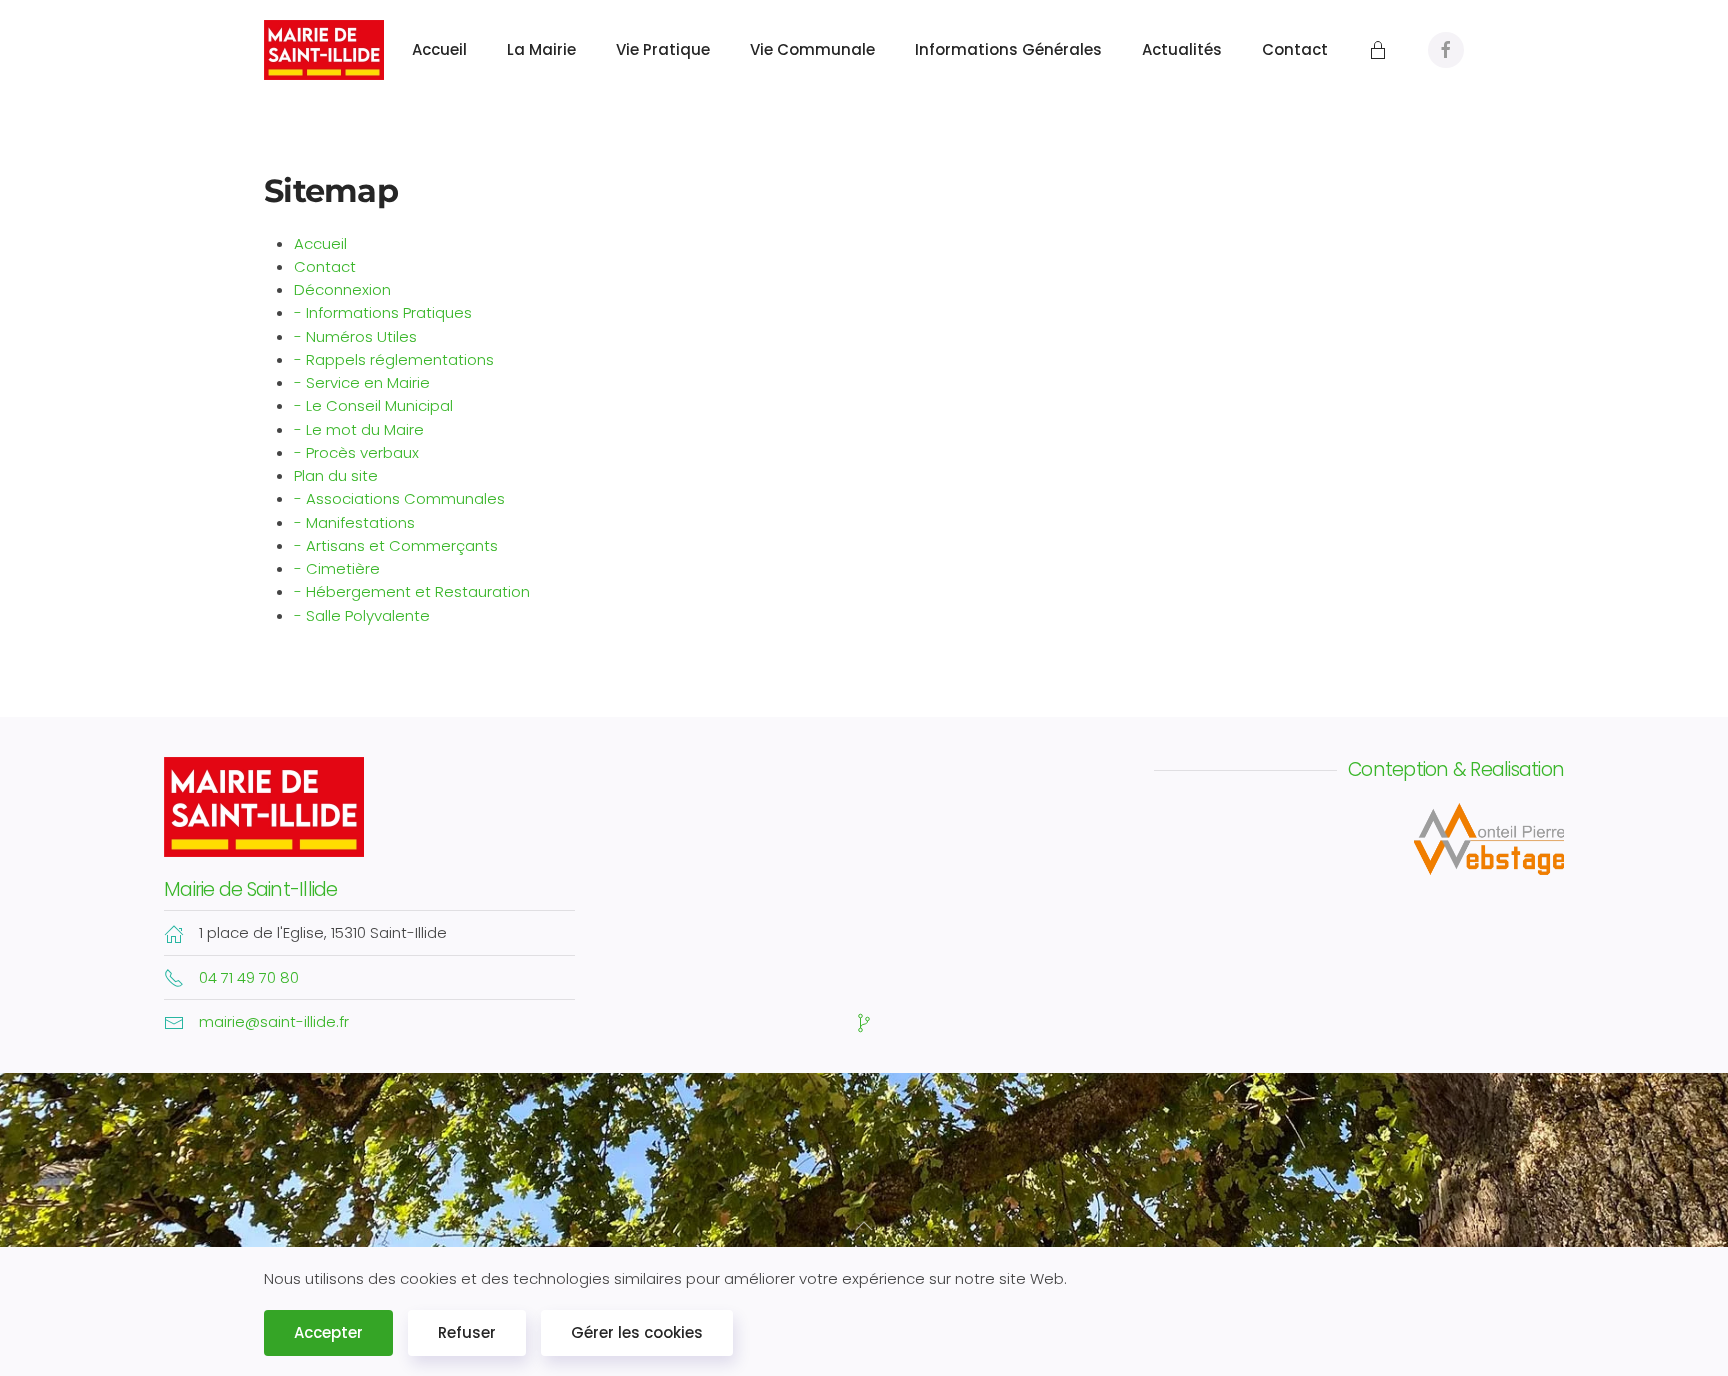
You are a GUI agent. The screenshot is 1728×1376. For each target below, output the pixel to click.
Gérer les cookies (637, 1332)
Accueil (439, 49)
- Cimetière (337, 568)
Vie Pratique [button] (663, 49)
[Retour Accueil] (327, 50)
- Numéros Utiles (355, 336)
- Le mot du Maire (359, 429)
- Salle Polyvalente (362, 615)
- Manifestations (354, 522)
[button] (864, 1226)
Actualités (1182, 49)
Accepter (328, 1332)
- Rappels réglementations (394, 359)
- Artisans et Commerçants (396, 545)
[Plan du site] (864, 1021)
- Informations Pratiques (383, 312)
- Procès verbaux (356, 452)
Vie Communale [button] (812, 49)
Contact (1295, 49)
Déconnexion (342, 289)
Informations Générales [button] (1008, 49)
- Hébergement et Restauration (412, 591)
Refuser (467, 1332)
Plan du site (336, 475)
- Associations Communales (399, 498)
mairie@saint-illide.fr (274, 1021)
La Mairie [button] (541, 49)
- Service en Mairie (362, 382)
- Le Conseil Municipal (373, 405)
